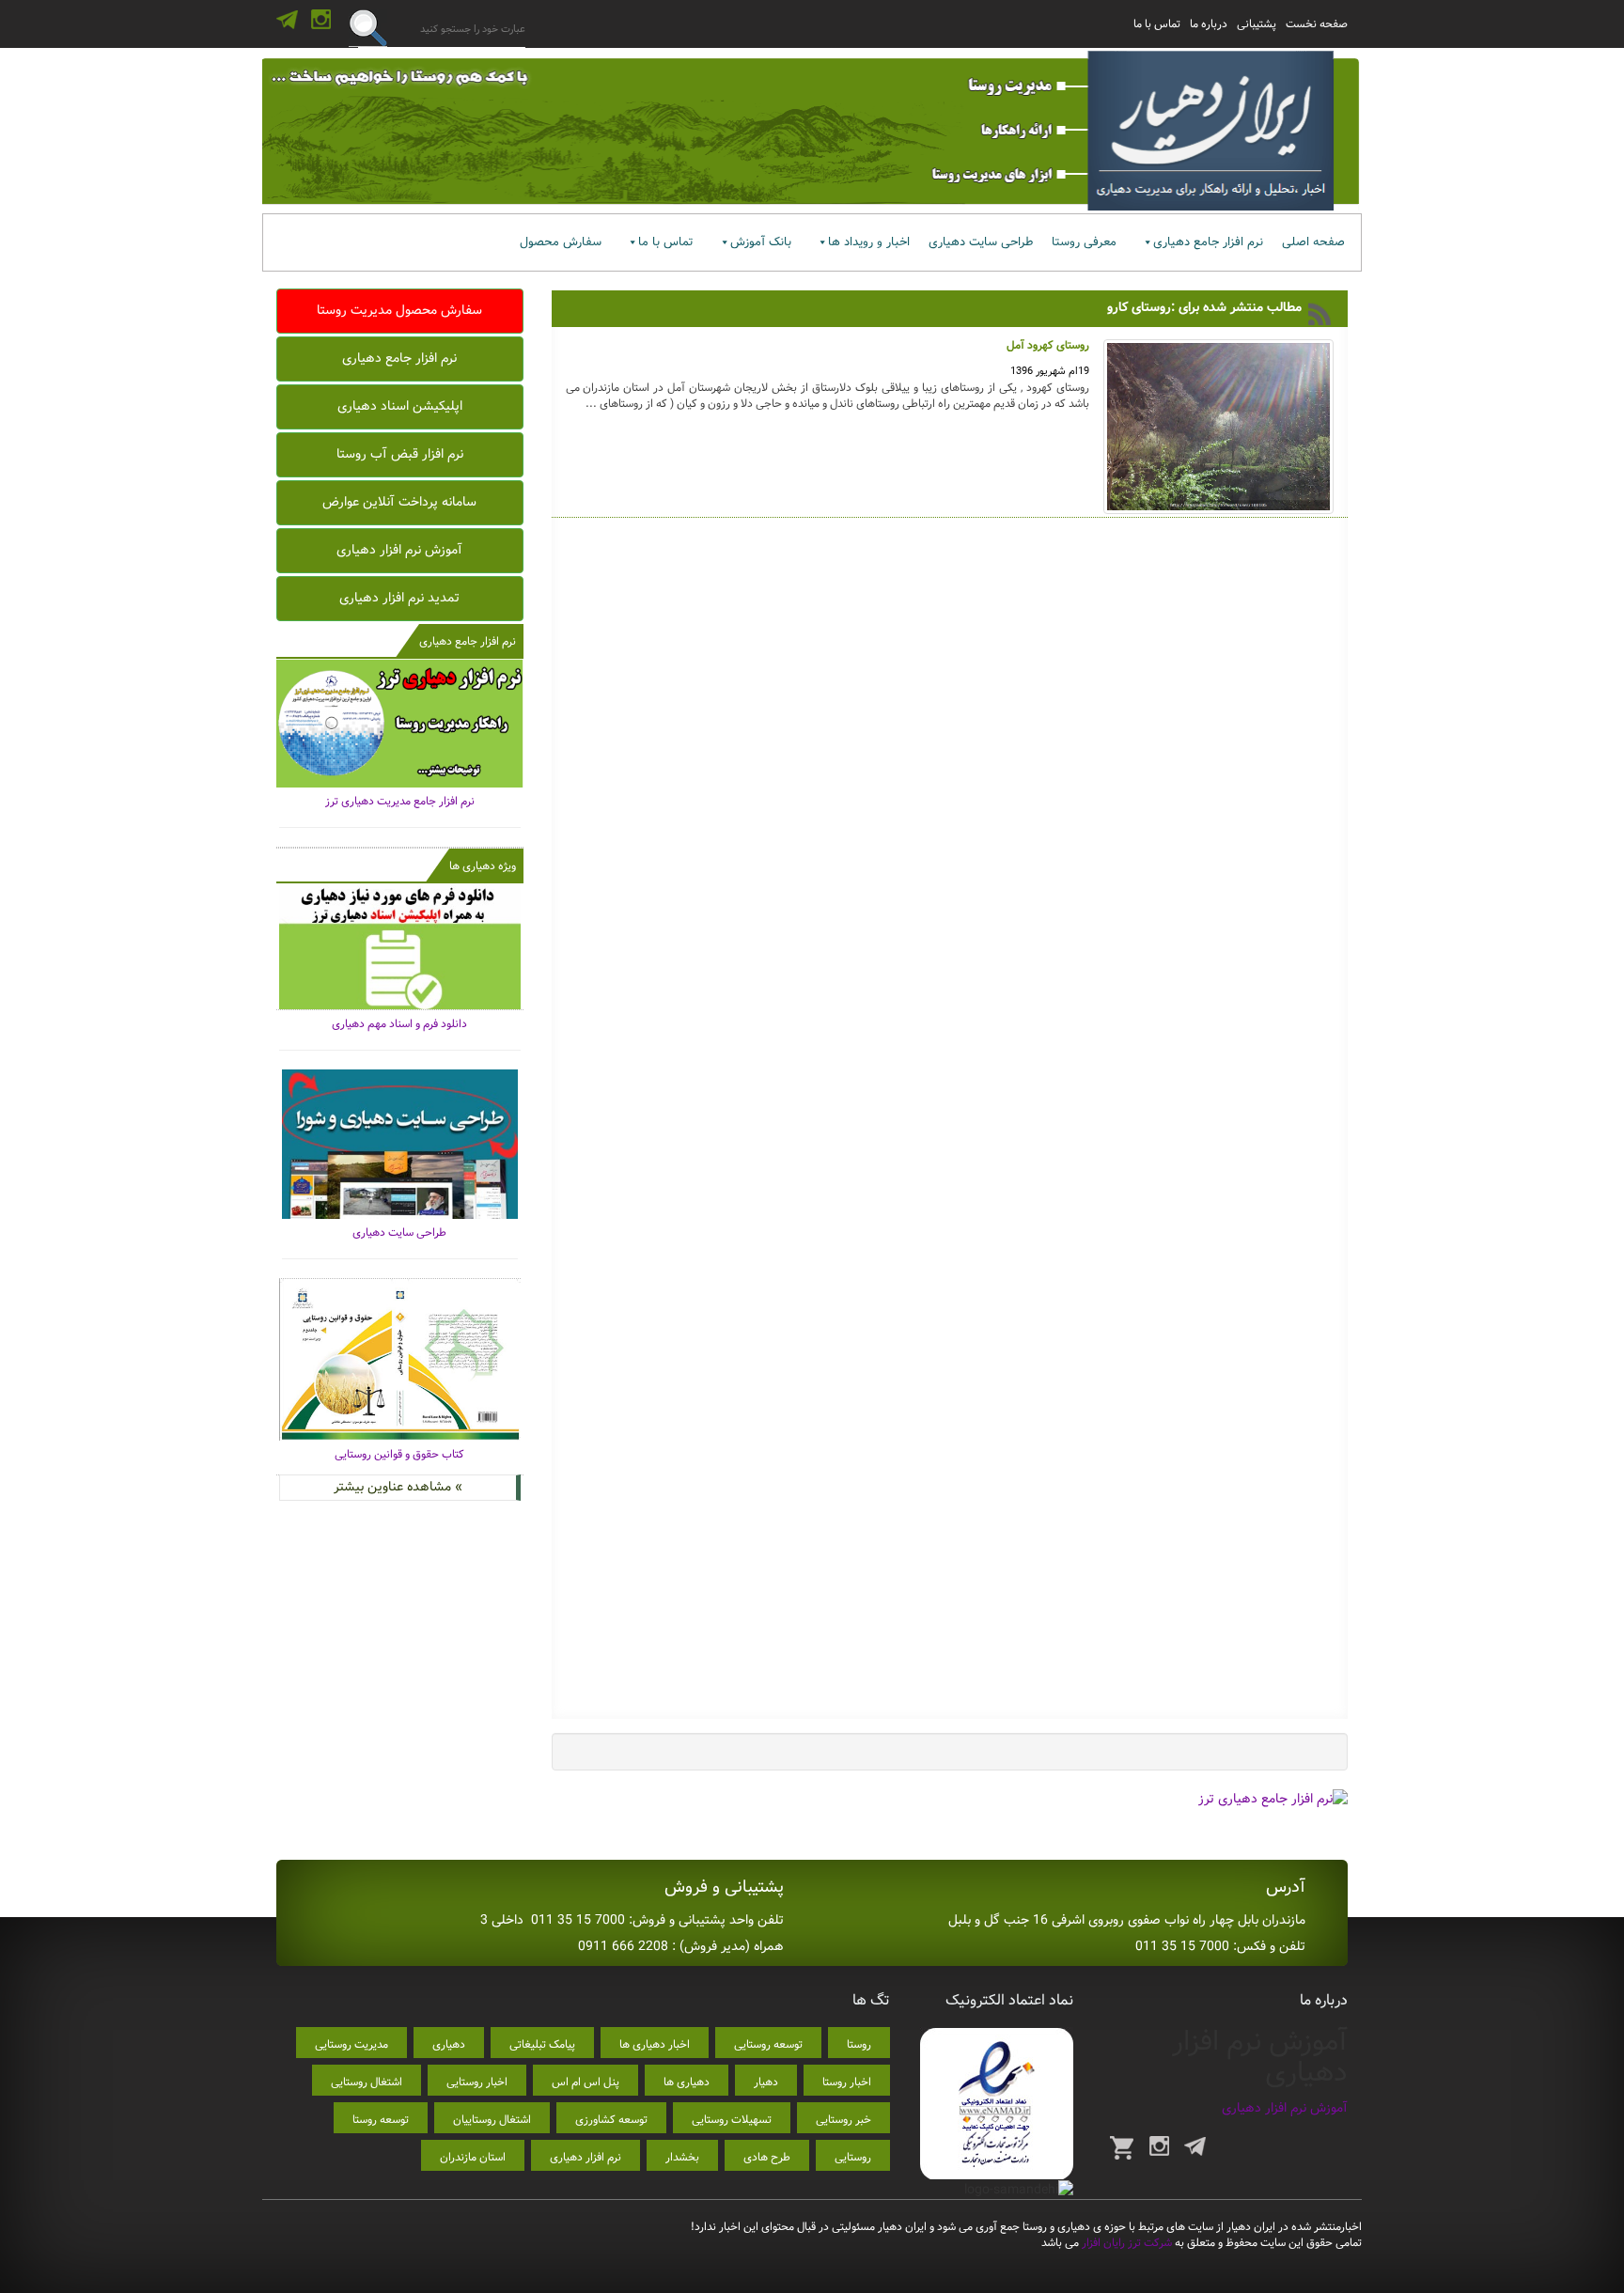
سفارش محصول (561, 242)
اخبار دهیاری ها (655, 2044)
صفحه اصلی (1313, 242)
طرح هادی (767, 2157)
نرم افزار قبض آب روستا (400, 454)
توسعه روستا (381, 2120)
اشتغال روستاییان (492, 2120)
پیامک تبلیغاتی (542, 2044)
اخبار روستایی (477, 2082)
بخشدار (682, 2157)
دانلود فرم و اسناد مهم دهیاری (399, 1024)
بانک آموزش (761, 242)
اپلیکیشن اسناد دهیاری (400, 406)
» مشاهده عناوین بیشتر (398, 1487)
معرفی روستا (1084, 242)
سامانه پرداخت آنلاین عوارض (399, 502)
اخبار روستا (847, 2082)
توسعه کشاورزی (611, 2120)
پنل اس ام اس (586, 2082)
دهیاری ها (687, 2082)
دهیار (766, 2082)
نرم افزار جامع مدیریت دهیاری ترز (400, 801)
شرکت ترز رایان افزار (1125, 2243)
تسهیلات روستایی (732, 2120)
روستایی (853, 2157)
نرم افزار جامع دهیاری (1208, 242)
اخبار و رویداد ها (869, 242)
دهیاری (449, 2044)
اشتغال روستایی (367, 2082)
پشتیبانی (1257, 24)
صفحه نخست (1317, 24)
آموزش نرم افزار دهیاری (399, 550)
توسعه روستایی (768, 2044)
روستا (859, 2044)
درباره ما (1209, 24)
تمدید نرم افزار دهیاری (399, 598)
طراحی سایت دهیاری (981, 242)
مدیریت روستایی (351, 2044)
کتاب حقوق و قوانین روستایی (399, 1454)
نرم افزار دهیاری (586, 2157)
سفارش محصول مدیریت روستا (399, 310)
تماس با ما (1157, 24)
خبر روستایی (843, 2120)
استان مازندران (473, 2157)
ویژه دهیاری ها (483, 866)
